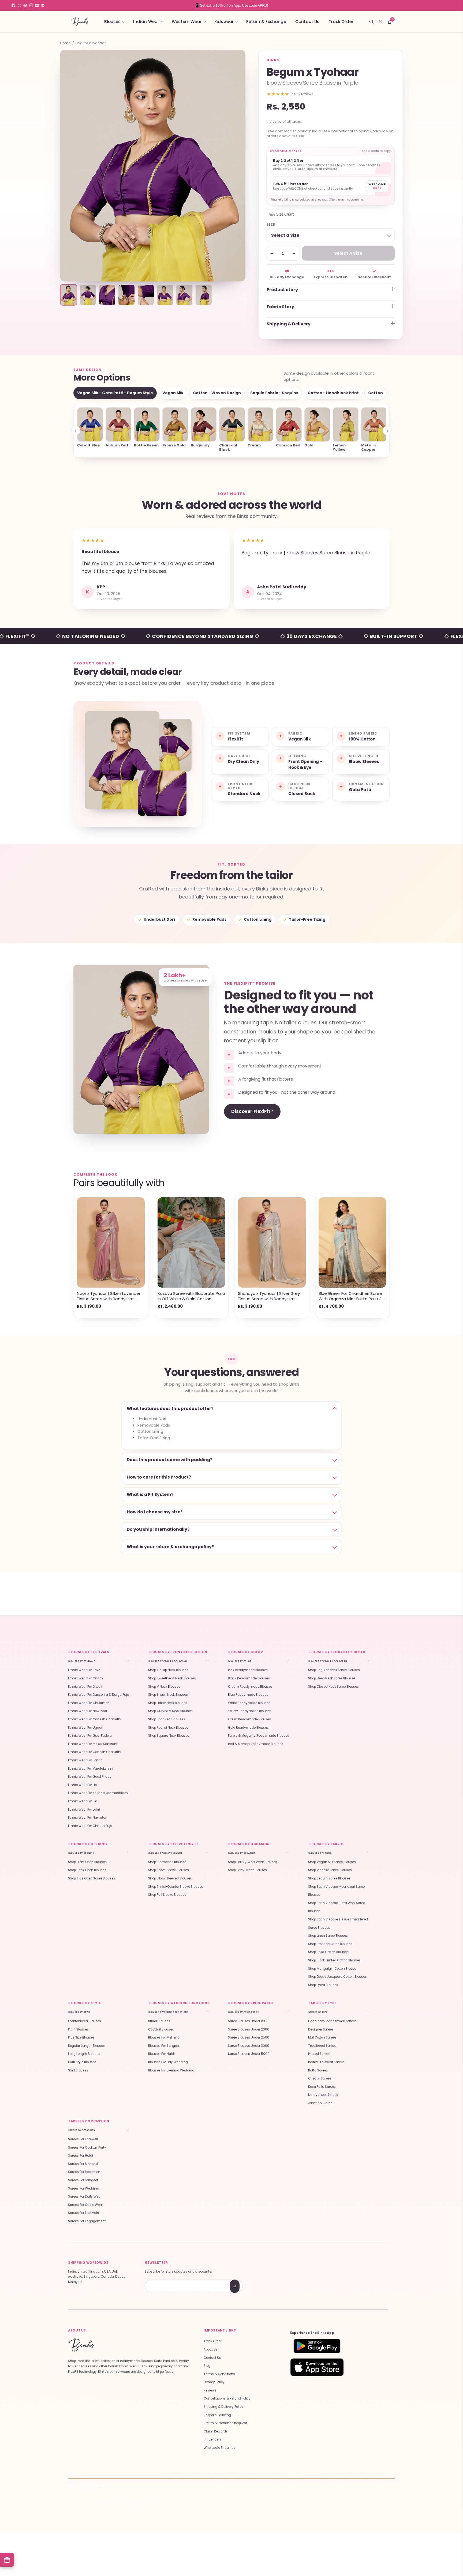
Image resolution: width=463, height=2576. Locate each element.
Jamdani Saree (320, 2103)
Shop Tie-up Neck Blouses (168, 1670)
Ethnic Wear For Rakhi (85, 1670)
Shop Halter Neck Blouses (168, 1703)
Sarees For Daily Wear (85, 2197)
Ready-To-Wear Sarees (326, 2062)
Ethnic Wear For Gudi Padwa (90, 1736)
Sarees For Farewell (83, 2139)
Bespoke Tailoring (217, 2415)
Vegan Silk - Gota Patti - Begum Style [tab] (115, 393)
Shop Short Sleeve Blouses (169, 1870)
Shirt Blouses (78, 2070)
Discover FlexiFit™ (252, 1111)
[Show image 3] (107, 295)
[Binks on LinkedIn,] (43, 5)
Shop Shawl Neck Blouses (168, 1695)
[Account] (380, 22)
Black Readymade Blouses (249, 1678)
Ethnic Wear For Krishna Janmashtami (98, 1793)
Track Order (341, 22)
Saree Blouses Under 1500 (248, 2021)
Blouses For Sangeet (164, 2046)
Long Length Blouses (84, 2054)
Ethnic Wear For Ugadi (85, 1728)
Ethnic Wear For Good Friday (90, 1777)
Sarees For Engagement (87, 2221)
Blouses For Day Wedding (168, 2062)
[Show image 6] (165, 295)
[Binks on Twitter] (19, 5)
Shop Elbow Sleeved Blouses (170, 1878)
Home (65, 43)
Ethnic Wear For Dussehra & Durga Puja (99, 1695)
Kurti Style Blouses (82, 2062)
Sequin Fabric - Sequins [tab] (274, 393)
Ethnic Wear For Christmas (89, 1703)
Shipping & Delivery (289, 324)
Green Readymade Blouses (249, 1719)
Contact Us (307, 22)
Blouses (112, 22)
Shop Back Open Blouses (87, 1870)
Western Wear (187, 22)
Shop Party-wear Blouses (247, 1870)
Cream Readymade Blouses (250, 1687)
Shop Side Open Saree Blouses (92, 1878)
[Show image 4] (126, 295)
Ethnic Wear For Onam (85, 1678)
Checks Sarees (320, 2078)
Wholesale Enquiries (219, 2448)
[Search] (371, 22)
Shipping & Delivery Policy (223, 2407)
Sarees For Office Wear (85, 2205)
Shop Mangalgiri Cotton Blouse (332, 1969)
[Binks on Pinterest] (25, 5)
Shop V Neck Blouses (164, 1687)
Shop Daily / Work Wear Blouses (253, 1862)
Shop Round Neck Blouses (168, 1728)
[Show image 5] (146, 295)
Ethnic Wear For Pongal (86, 1760)
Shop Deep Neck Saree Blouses (332, 1678)
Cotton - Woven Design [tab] (217, 393)
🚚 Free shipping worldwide (231, 5)
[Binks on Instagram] (31, 5)
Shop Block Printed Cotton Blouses (334, 1960)
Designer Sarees (321, 2029)
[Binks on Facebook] (13, 5)
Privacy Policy (214, 2382)
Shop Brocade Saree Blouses (330, 1944)
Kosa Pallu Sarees (322, 2087)
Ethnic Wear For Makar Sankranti (93, 1744)
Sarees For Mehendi (83, 2164)
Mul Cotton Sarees (322, 2037)
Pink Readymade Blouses (248, 1670)
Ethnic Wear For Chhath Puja (90, 1826)
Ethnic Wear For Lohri (84, 1810)
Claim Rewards (216, 2431)
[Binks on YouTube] (37, 5)
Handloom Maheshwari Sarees (332, 2021)
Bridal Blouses (159, 2021)
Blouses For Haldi (161, 2054)
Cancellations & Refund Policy (227, 2398)
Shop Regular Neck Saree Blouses (334, 1670)
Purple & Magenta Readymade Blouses (259, 1736)
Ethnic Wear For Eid (83, 1801)
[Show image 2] (88, 295)
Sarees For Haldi (81, 2156)
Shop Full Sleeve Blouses (167, 1895)
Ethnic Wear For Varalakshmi (91, 1769)
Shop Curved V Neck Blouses (170, 1711)
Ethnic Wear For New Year (88, 1711)
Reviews (210, 2390)
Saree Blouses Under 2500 (249, 2037)
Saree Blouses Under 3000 (249, 2046)
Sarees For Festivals (83, 2213)
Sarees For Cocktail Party (87, 2148)
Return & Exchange (266, 22)
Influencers (212, 2439)
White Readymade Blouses (249, 1703)
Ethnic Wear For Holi (83, 1785)
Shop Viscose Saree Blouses (330, 1870)
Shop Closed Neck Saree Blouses (333, 1687)
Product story (282, 290)
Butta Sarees (318, 2070)
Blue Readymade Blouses (248, 1695)
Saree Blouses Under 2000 (249, 2029)
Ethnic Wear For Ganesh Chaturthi (95, 1719)
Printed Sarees (319, 2054)
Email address (164, 2280)
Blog (207, 2366)
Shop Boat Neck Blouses (167, 1719)
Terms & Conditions (219, 2374)
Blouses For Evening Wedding (171, 2070)
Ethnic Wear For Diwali (85, 1687)
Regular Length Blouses (86, 2046)
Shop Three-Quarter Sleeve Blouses (176, 1887)
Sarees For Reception (84, 2172)
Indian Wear (146, 22)
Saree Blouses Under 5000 (249, 2054)
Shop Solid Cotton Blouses (328, 1952)
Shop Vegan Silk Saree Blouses (332, 1862)
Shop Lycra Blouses (323, 1985)
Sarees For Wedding (84, 2188)
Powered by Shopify (143, 2502)
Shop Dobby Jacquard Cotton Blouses (337, 1977)
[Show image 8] (204, 295)
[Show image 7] (184, 295)
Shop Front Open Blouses (87, 1862)
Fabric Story (280, 307)
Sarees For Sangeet (83, 2180)
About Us (211, 2349)
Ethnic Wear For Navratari (88, 1818)
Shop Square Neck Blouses (169, 1736)
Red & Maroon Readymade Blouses (256, 1744)
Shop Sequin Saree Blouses (329, 1878)
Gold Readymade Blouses (248, 1728)
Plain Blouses (78, 2029)
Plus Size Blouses (81, 2037)
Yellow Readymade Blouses (250, 1711)
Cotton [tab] (376, 393)
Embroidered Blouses (85, 2021)
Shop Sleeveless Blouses (167, 1862)
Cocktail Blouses (161, 2029)
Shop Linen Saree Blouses (328, 1936)
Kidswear (224, 22)
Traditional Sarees (322, 2046)
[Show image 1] (69, 295)
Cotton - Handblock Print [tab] (333, 393)
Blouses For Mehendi (164, 2037)
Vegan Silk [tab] (173, 393)
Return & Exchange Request (225, 2423)
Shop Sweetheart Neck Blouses (172, 1678)
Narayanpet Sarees (323, 2095)
